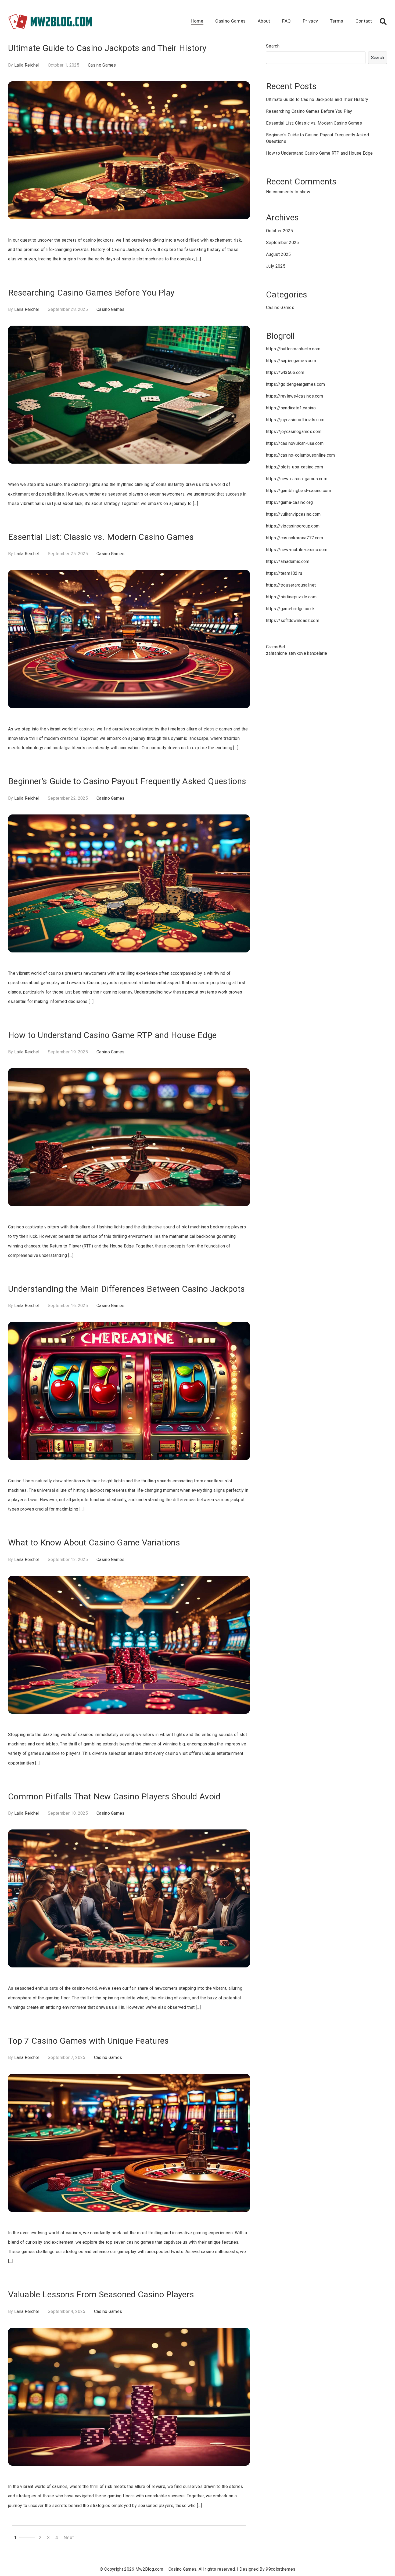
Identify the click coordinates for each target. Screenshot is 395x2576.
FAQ (286, 21)
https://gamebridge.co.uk (290, 609)
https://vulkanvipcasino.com (293, 514)
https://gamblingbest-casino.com (299, 491)
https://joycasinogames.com (294, 432)
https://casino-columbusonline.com (301, 455)
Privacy (310, 21)
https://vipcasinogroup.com (293, 526)
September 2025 (282, 243)
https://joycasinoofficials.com (295, 420)
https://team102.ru (284, 573)
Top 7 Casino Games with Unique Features (88, 2041)
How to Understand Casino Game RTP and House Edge (112, 1035)
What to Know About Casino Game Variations (94, 1542)
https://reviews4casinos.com (295, 396)
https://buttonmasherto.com (293, 349)
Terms (337, 21)
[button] (383, 21)
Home (197, 21)
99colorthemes (281, 2569)
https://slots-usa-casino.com (295, 467)
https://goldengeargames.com (296, 384)
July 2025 (276, 266)
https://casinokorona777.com (295, 538)
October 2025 (279, 231)
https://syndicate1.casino (291, 408)
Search (273, 46)
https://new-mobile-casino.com (297, 550)
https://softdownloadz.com (293, 621)
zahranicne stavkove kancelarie (297, 653)
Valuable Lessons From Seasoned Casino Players (101, 2294)
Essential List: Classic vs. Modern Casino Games (101, 537)
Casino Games (230, 21)
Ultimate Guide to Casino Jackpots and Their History (107, 48)
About (264, 21)
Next (69, 2538)
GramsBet (276, 647)
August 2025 (279, 254)
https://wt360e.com (285, 372)
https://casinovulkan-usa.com (295, 443)
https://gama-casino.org (289, 502)
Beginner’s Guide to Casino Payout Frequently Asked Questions (127, 781)
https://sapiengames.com (291, 361)
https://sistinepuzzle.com (291, 597)
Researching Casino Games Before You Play (91, 293)
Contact (364, 21)
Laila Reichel (27, 65)
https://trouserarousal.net (291, 585)
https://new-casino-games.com (297, 479)
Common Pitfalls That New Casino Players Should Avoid (114, 1796)
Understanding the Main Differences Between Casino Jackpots (127, 1289)
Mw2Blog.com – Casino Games (166, 2569)
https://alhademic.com (288, 561)
